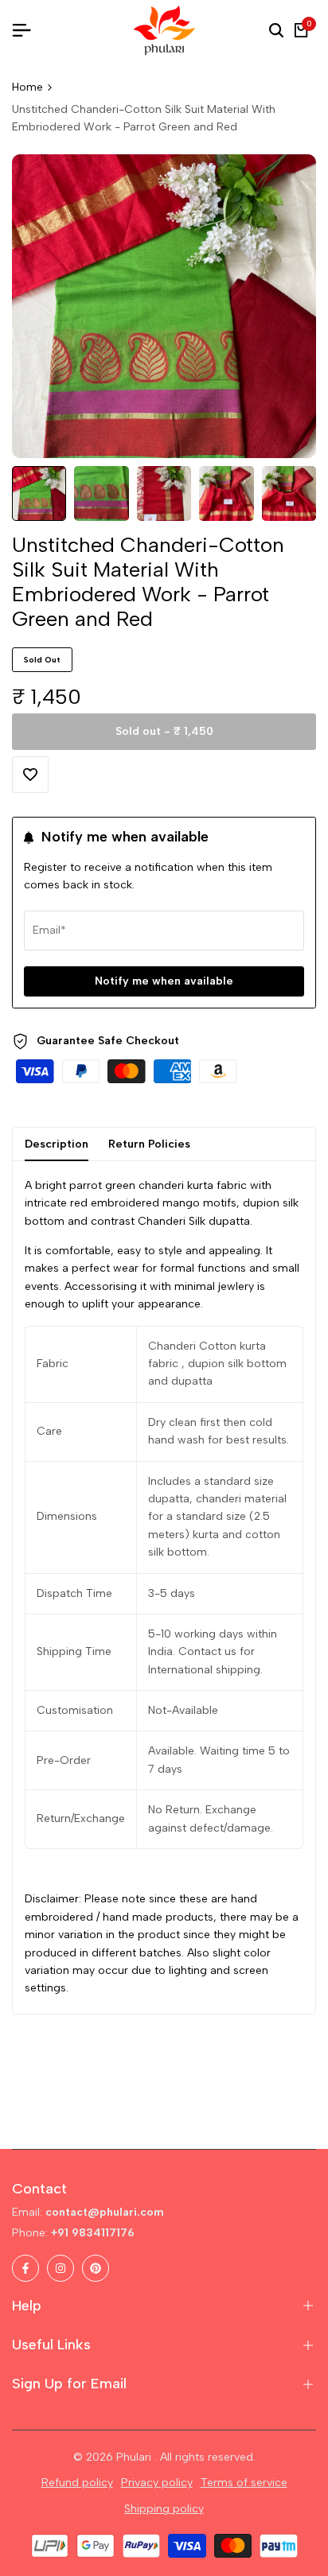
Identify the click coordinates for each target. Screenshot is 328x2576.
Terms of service (244, 2483)
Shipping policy (164, 2509)
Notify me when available (164, 981)
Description (57, 1144)
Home (27, 87)
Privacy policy (157, 2483)
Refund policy (77, 2483)
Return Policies (149, 1144)
